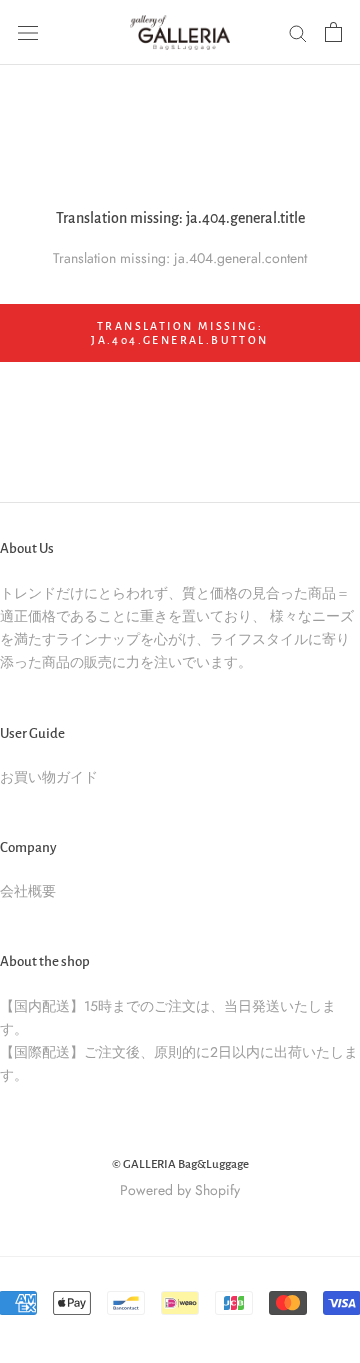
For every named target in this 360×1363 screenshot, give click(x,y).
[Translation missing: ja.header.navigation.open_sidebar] (28, 32)
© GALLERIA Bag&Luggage (180, 1164)
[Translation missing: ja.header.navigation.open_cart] (333, 32)
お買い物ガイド (49, 777)
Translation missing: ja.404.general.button (179, 333)
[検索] (298, 32)
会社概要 (28, 891)
